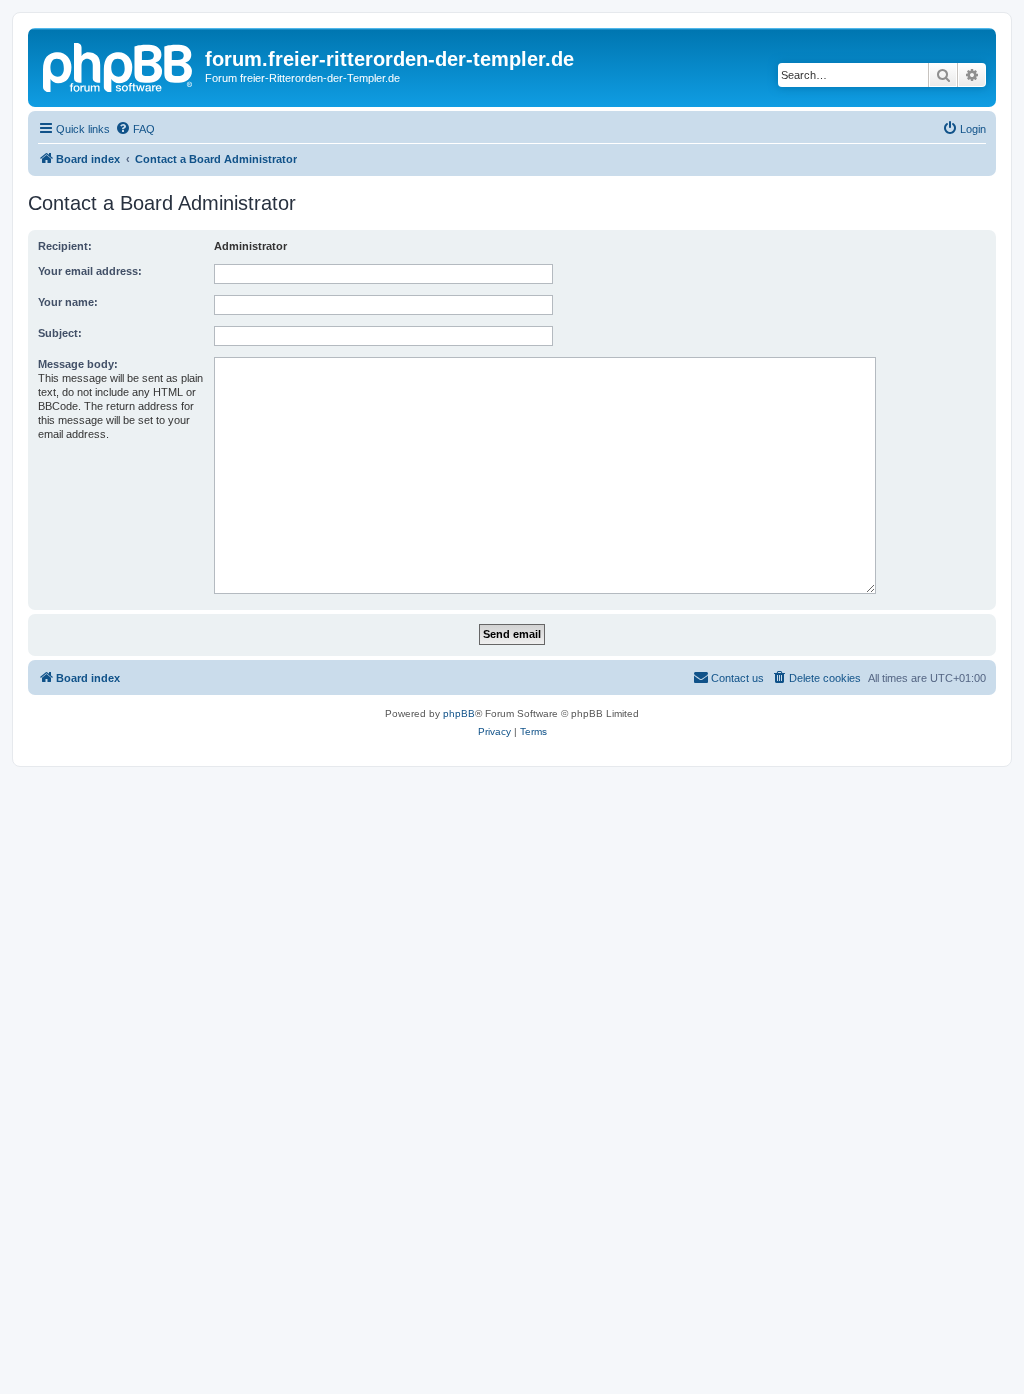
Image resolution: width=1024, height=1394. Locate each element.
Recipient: (65, 246)
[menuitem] (135, 129)
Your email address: (90, 271)
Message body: (78, 364)
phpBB (459, 713)
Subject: (60, 333)
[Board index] (119, 65)
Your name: (68, 302)
